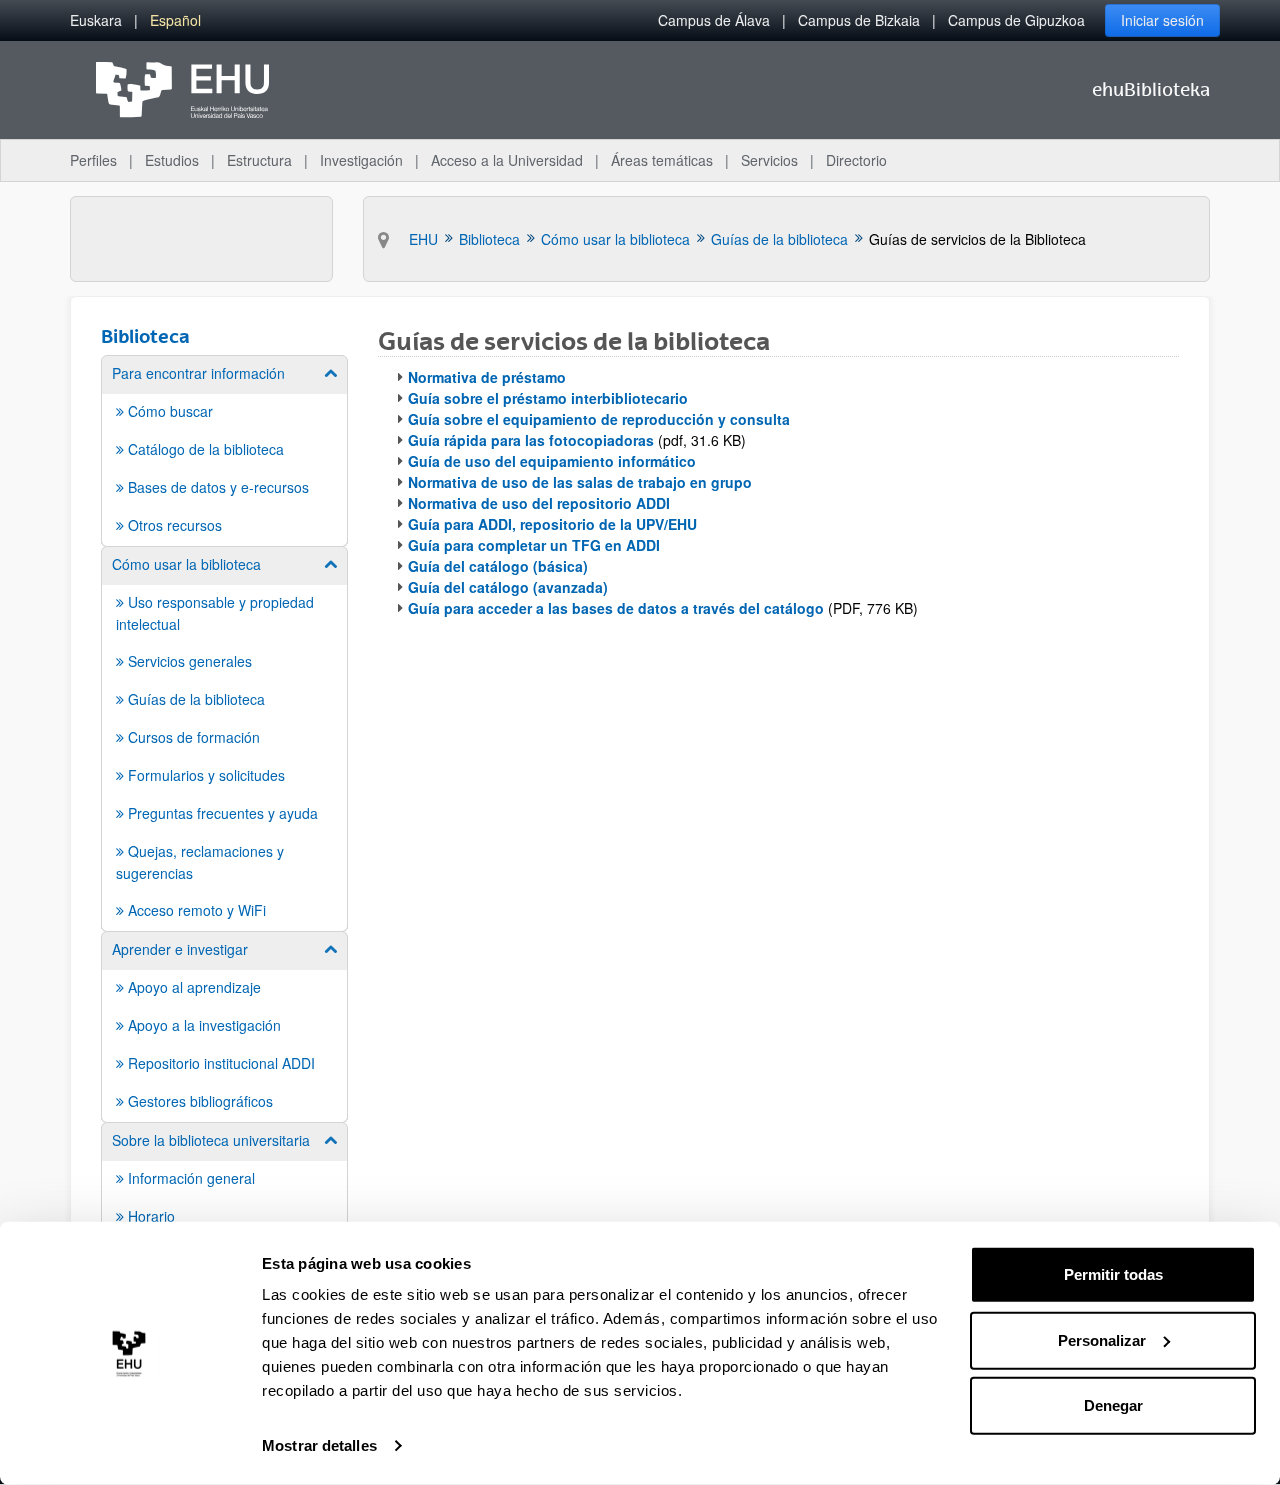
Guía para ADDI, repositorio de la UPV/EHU (552, 524)
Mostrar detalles (319, 1445)
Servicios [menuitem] (769, 160)
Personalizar (1102, 1339)
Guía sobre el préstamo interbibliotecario (548, 398)
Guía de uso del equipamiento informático (552, 461)
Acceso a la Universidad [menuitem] (507, 160)
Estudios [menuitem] (172, 160)
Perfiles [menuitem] (93, 160)
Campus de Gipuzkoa (1016, 20)
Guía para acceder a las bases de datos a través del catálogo (616, 608)
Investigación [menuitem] (361, 160)
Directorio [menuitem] (856, 160)
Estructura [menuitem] (259, 160)
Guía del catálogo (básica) (498, 566)
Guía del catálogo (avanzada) (508, 587)
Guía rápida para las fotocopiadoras (531, 440)
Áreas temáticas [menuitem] (662, 160)
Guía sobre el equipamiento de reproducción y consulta (599, 419)
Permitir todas (1113, 1274)
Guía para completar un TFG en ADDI (534, 545)
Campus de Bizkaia (859, 20)
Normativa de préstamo (487, 377)
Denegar (1113, 1405)
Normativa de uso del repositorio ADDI (539, 503)
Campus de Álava (714, 20)
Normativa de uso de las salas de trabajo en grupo (580, 482)
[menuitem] (96, 20)
